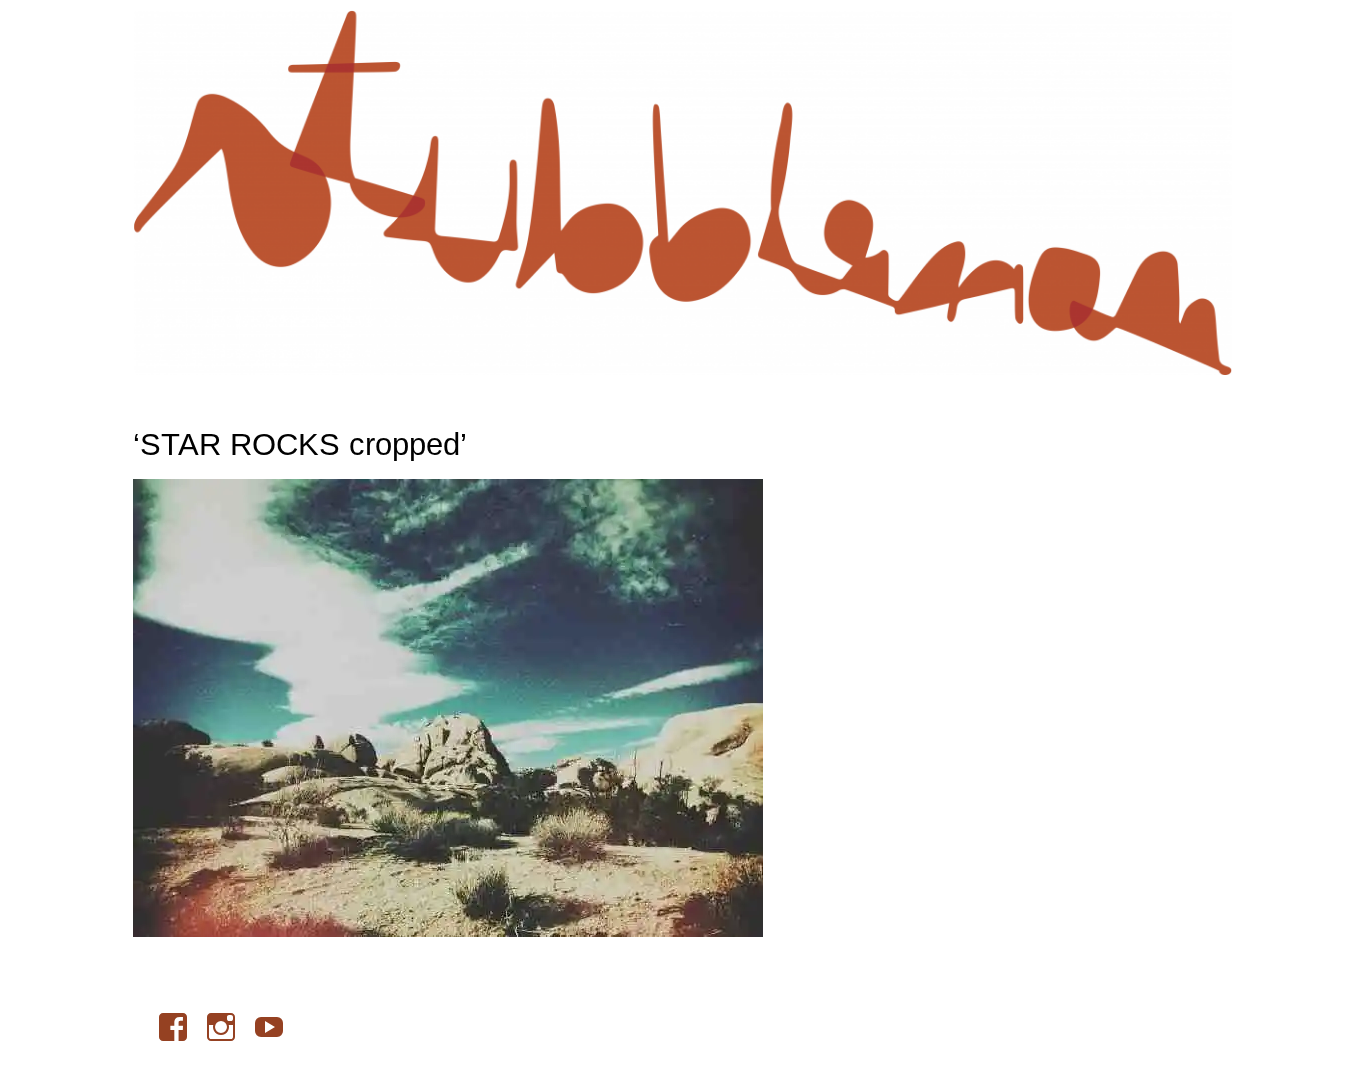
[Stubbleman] (683, 192)
